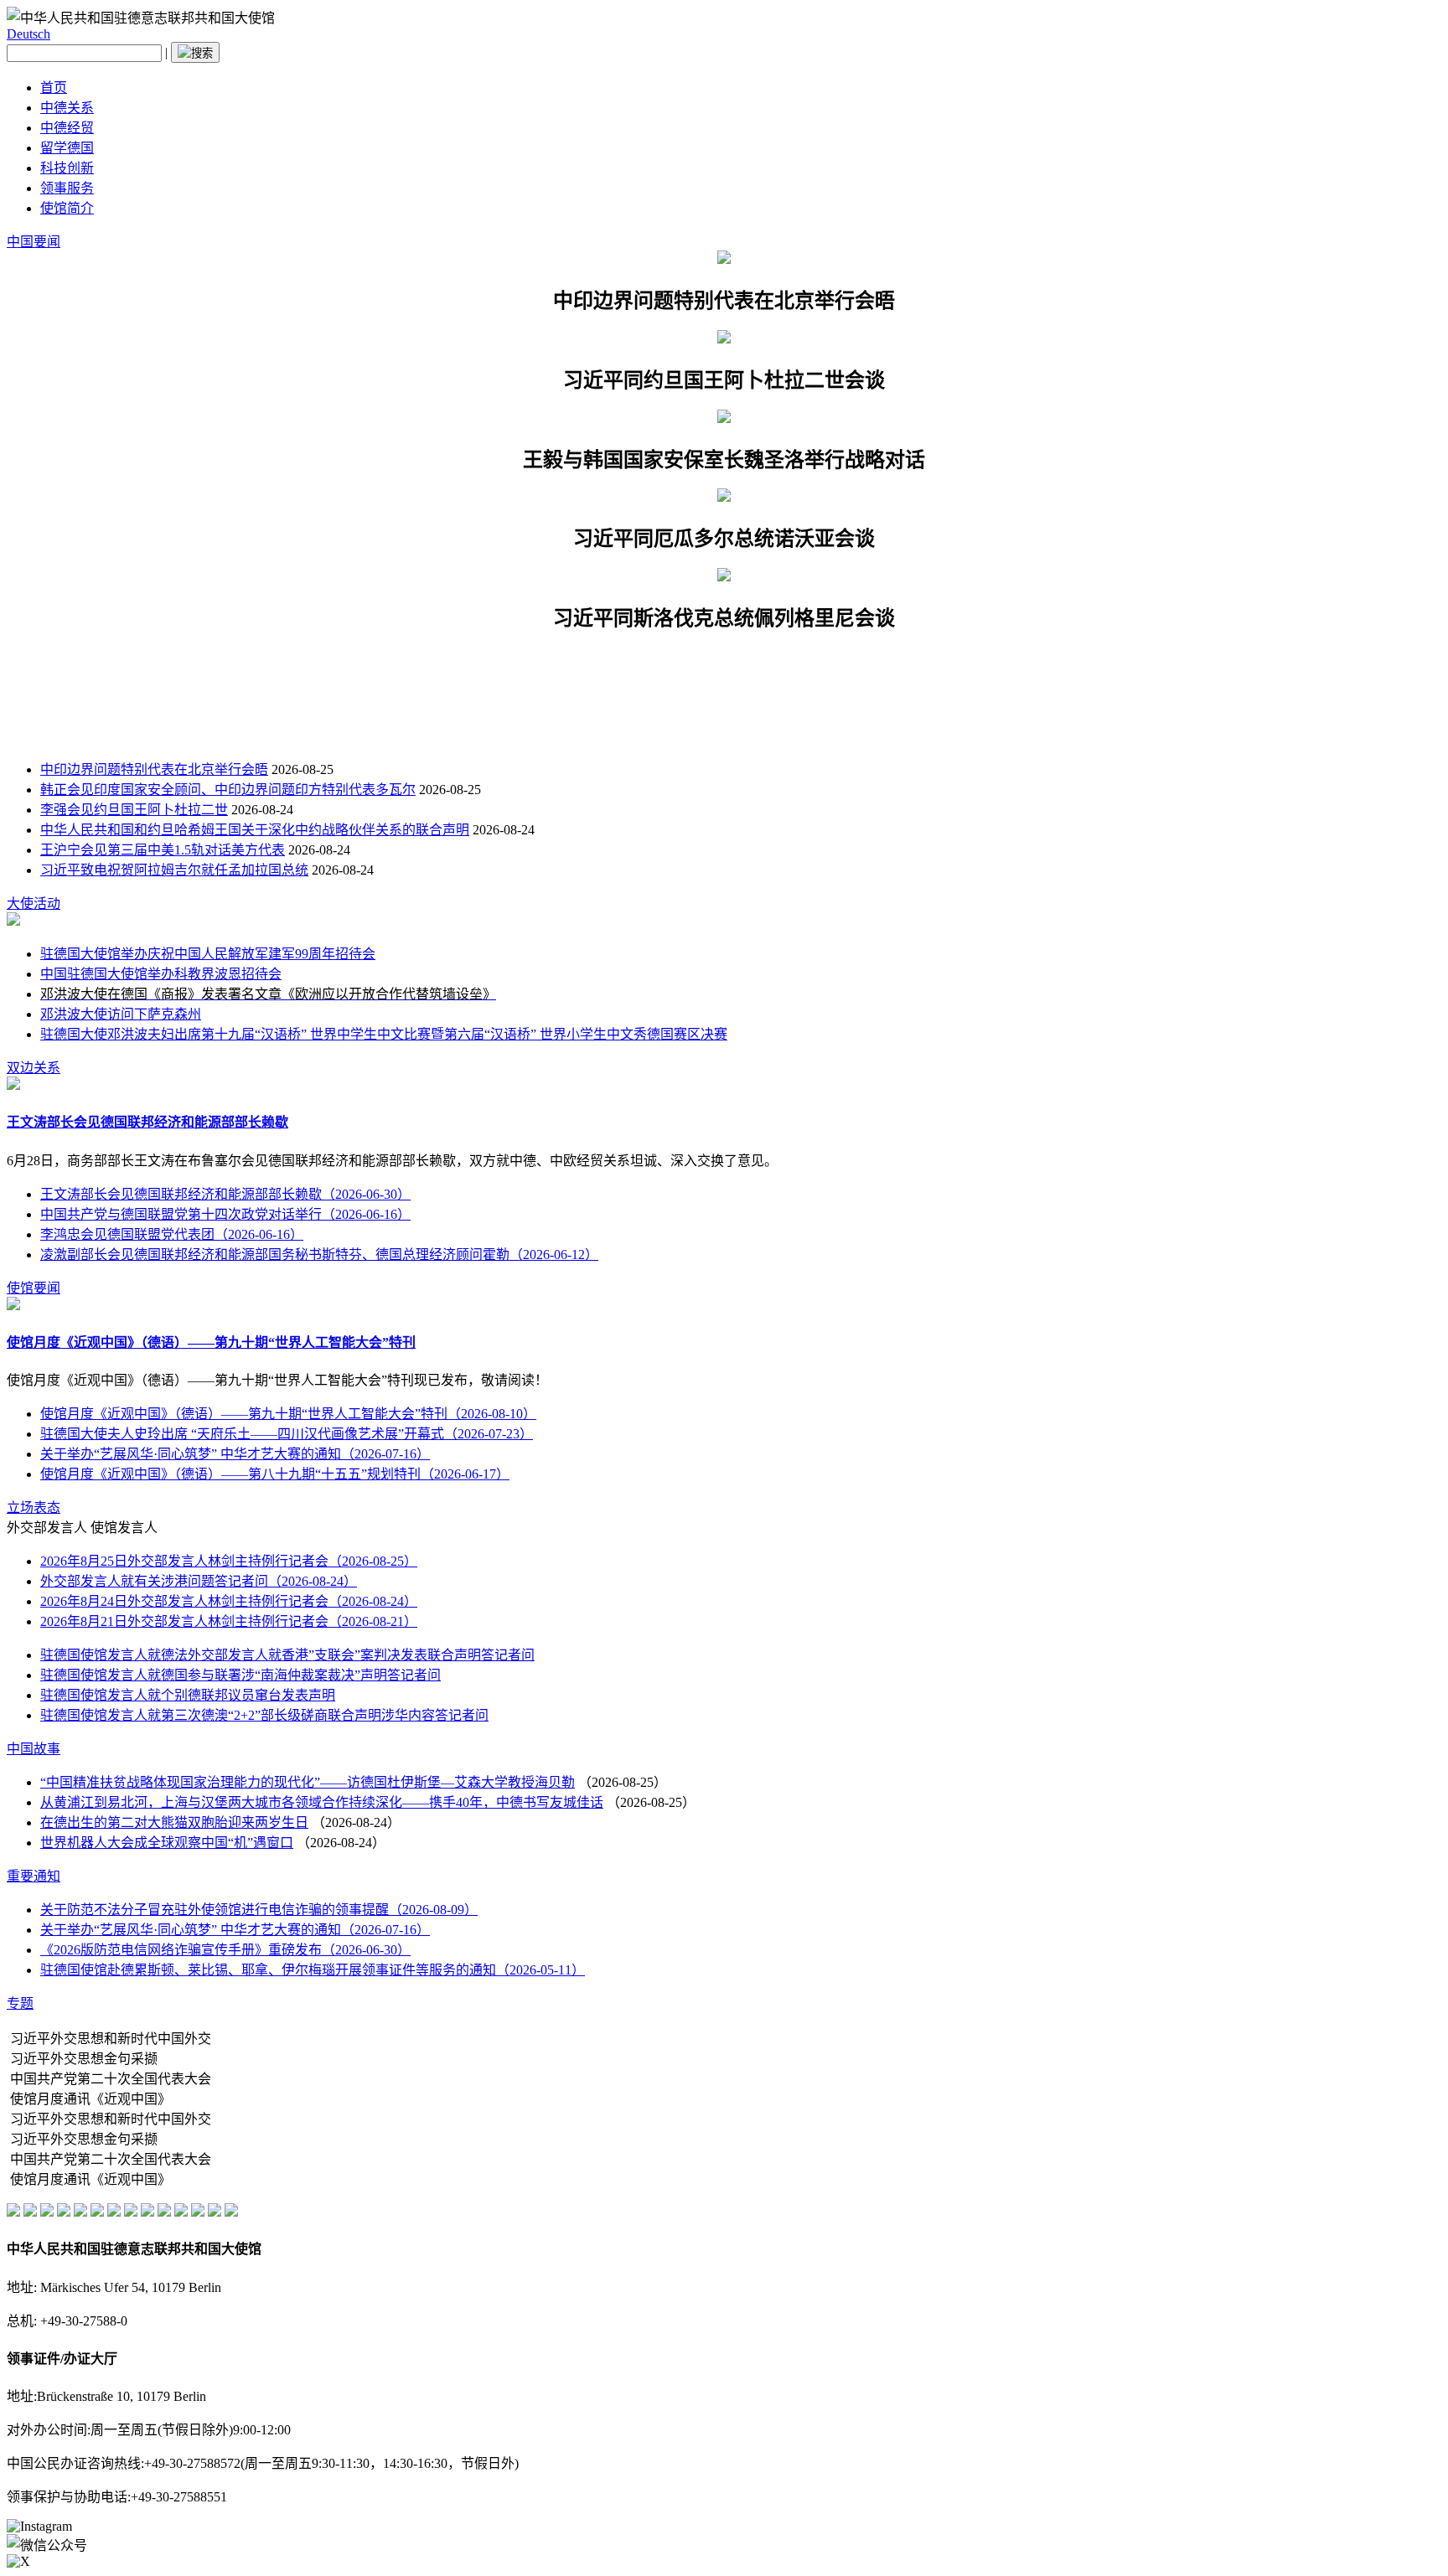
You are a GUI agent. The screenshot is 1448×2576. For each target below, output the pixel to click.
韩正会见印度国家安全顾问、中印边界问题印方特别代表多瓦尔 (228, 790)
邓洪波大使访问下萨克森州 (121, 1014)
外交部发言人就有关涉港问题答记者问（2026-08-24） (199, 1581)
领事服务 (67, 188)
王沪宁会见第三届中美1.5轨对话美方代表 (163, 850)
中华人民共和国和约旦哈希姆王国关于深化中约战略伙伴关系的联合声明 (255, 830)
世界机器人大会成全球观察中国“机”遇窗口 (167, 1843)
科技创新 (67, 168)
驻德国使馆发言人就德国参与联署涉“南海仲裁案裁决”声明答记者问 (240, 1675)
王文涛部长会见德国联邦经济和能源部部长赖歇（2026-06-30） (225, 1194)
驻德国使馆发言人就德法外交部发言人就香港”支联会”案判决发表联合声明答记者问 (287, 1655)
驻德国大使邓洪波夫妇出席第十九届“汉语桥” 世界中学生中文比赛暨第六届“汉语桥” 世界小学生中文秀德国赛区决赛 (384, 1034)
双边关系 (34, 1068)
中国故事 (34, 1749)
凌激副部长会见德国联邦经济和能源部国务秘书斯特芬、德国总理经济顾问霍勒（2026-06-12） (319, 1254)
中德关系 (67, 108)
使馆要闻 (34, 1288)
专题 (20, 2003)
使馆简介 (67, 208)
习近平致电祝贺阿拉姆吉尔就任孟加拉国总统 (174, 870)
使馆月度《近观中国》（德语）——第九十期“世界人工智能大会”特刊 (211, 1342)
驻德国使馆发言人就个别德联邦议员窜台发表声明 (188, 1695)
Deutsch (28, 34)
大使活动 (34, 903)
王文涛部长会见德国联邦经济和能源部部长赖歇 (147, 1122)
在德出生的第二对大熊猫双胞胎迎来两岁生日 (174, 1822)
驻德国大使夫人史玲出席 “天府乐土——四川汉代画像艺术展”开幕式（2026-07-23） (287, 1434)
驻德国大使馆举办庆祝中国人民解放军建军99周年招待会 (208, 954)
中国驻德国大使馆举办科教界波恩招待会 (161, 974)
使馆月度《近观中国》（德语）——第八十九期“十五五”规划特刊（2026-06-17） (275, 1474)
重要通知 (34, 1876)
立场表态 (34, 1507)
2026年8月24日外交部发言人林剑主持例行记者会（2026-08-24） (229, 1601)
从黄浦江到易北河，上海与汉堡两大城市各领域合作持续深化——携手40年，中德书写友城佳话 (322, 1802)
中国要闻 (34, 242)
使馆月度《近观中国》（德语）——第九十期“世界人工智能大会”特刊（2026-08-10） (288, 1414)
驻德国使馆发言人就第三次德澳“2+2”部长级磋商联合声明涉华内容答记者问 (264, 1715)
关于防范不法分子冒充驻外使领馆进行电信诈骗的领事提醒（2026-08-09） (259, 1910)
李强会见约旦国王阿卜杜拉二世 (134, 810)
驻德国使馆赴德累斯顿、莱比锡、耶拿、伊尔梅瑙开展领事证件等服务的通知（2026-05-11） (313, 1970)
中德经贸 (67, 128)
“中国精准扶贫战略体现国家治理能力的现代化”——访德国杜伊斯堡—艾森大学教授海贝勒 (308, 1782)
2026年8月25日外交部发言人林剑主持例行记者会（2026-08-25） (229, 1561)
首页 (54, 88)
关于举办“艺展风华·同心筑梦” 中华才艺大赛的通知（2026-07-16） (235, 1454)
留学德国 (67, 148)
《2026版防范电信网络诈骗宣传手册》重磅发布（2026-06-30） (225, 1950)
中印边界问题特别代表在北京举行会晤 (154, 769)
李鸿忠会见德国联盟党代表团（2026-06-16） (172, 1234)
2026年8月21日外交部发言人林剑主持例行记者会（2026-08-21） (229, 1621)
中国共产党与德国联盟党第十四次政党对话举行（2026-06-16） (225, 1214)
